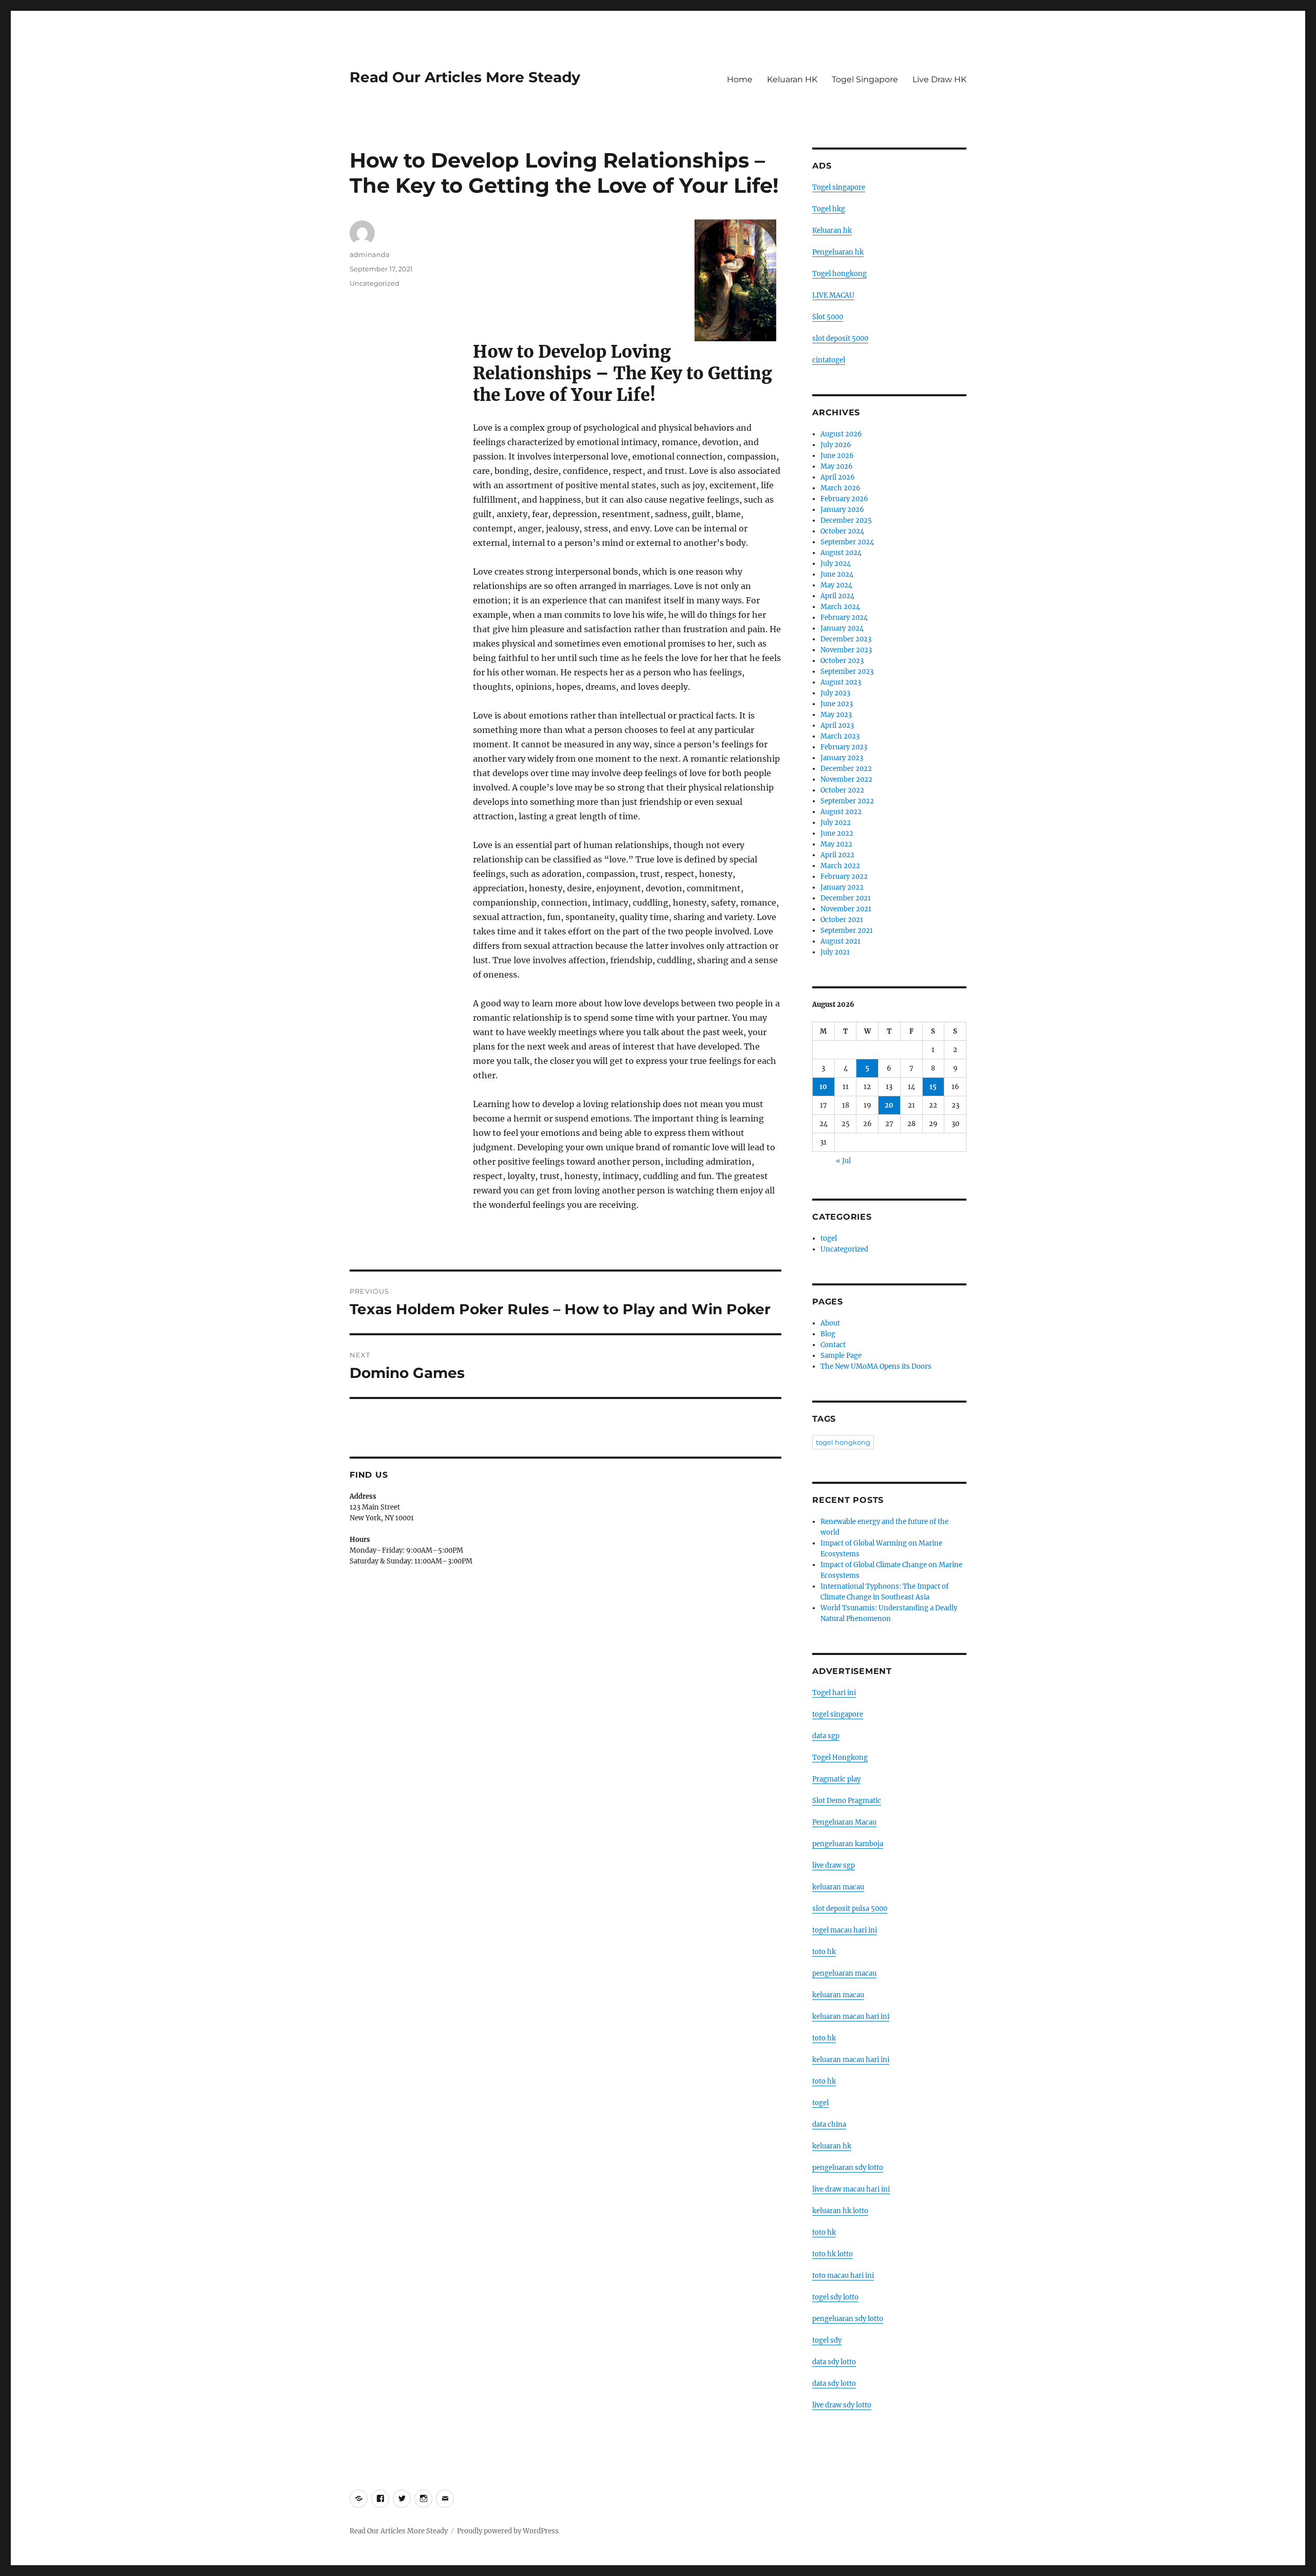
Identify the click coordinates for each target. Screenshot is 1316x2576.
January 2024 (842, 628)
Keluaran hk (832, 231)
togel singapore (838, 1714)
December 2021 (846, 898)
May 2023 (836, 715)
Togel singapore (839, 187)
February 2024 (844, 618)
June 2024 (837, 574)
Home (740, 79)
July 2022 (836, 823)
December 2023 (846, 639)
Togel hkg (829, 209)
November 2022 (846, 779)
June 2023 (837, 704)
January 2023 (842, 758)
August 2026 (841, 434)
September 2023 (847, 671)
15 (933, 1087)
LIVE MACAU (833, 295)
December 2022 (846, 769)
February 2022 (844, 877)
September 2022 (847, 801)
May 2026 (837, 466)
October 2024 (842, 531)
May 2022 (836, 844)
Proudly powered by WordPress (508, 2531)
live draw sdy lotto (842, 2405)
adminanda (370, 254)
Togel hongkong (839, 274)
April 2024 (837, 596)
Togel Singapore (865, 79)
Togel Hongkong (840, 1758)
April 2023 (837, 725)
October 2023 (842, 661)
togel (829, 1238)
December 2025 (846, 520)
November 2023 (846, 650)
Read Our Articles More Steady (465, 77)
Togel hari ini (834, 1693)
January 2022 (842, 887)
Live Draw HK (939, 79)
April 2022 (837, 855)
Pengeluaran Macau (844, 1822)
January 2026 (842, 510)
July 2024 (836, 564)
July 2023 (835, 693)
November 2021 (846, 909)
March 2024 (840, 607)
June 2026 (837, 456)
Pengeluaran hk (838, 252)
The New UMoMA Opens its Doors (876, 1366)
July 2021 (835, 952)
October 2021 (842, 920)
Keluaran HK (792, 79)
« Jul (843, 1161)
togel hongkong (843, 1442)
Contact (833, 1345)
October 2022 (842, 790)
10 (823, 1087)
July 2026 (836, 445)
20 (889, 1105)
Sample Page (841, 1356)
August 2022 (841, 812)
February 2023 (844, 747)
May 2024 (836, 585)
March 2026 (840, 488)
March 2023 (840, 736)
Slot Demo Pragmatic (847, 1801)
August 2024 (841, 553)
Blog (828, 1334)
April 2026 (838, 477)
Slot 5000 (828, 317)
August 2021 (840, 941)
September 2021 (847, 931)
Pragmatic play (836, 1779)
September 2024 (847, 542)
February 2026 (844, 499)
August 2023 (841, 682)
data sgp (826, 1736)
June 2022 (837, 833)
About (830, 1323)
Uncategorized (374, 283)
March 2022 (840, 866)
